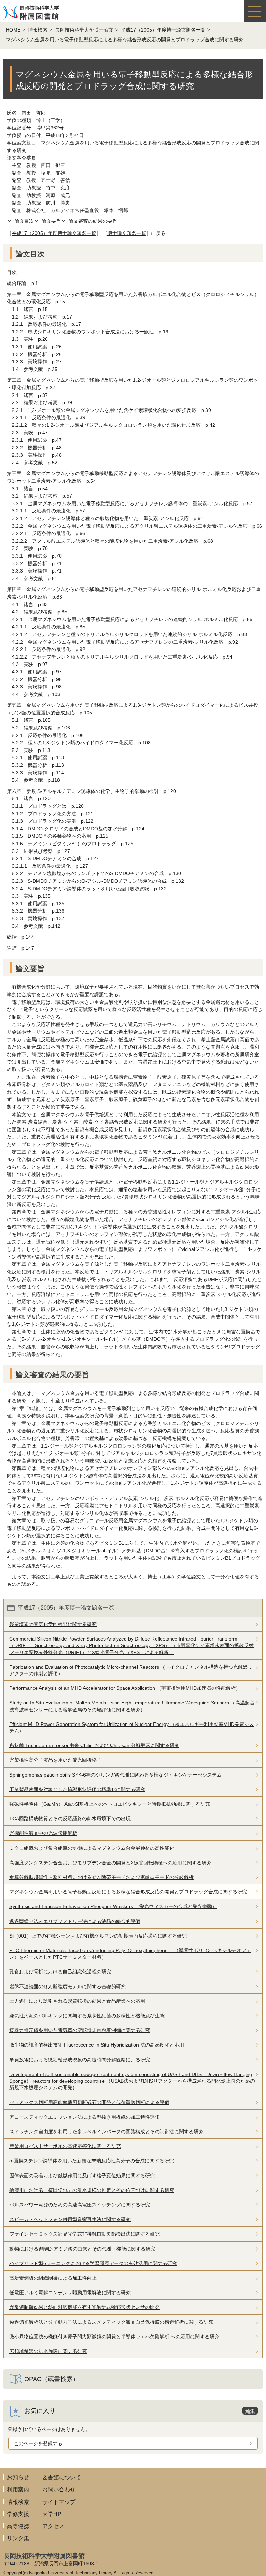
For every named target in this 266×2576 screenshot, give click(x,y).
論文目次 (24, 221)
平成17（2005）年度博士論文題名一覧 (163, 30)
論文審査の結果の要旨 (93, 221)
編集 (250, 2411)
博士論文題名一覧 (127, 233)
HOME (13, 30)
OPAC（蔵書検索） (52, 2379)
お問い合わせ (59, 2489)
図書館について (62, 2477)
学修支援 (18, 2514)
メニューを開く (255, 11)
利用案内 (18, 2489)
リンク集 (18, 2538)
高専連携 (18, 2526)
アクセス (53, 2526)
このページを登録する (38, 2443)
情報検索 (38, 30)
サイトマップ (59, 2502)
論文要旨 (51, 221)
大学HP (52, 2514)
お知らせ (18, 2477)
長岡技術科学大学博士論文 (84, 30)
